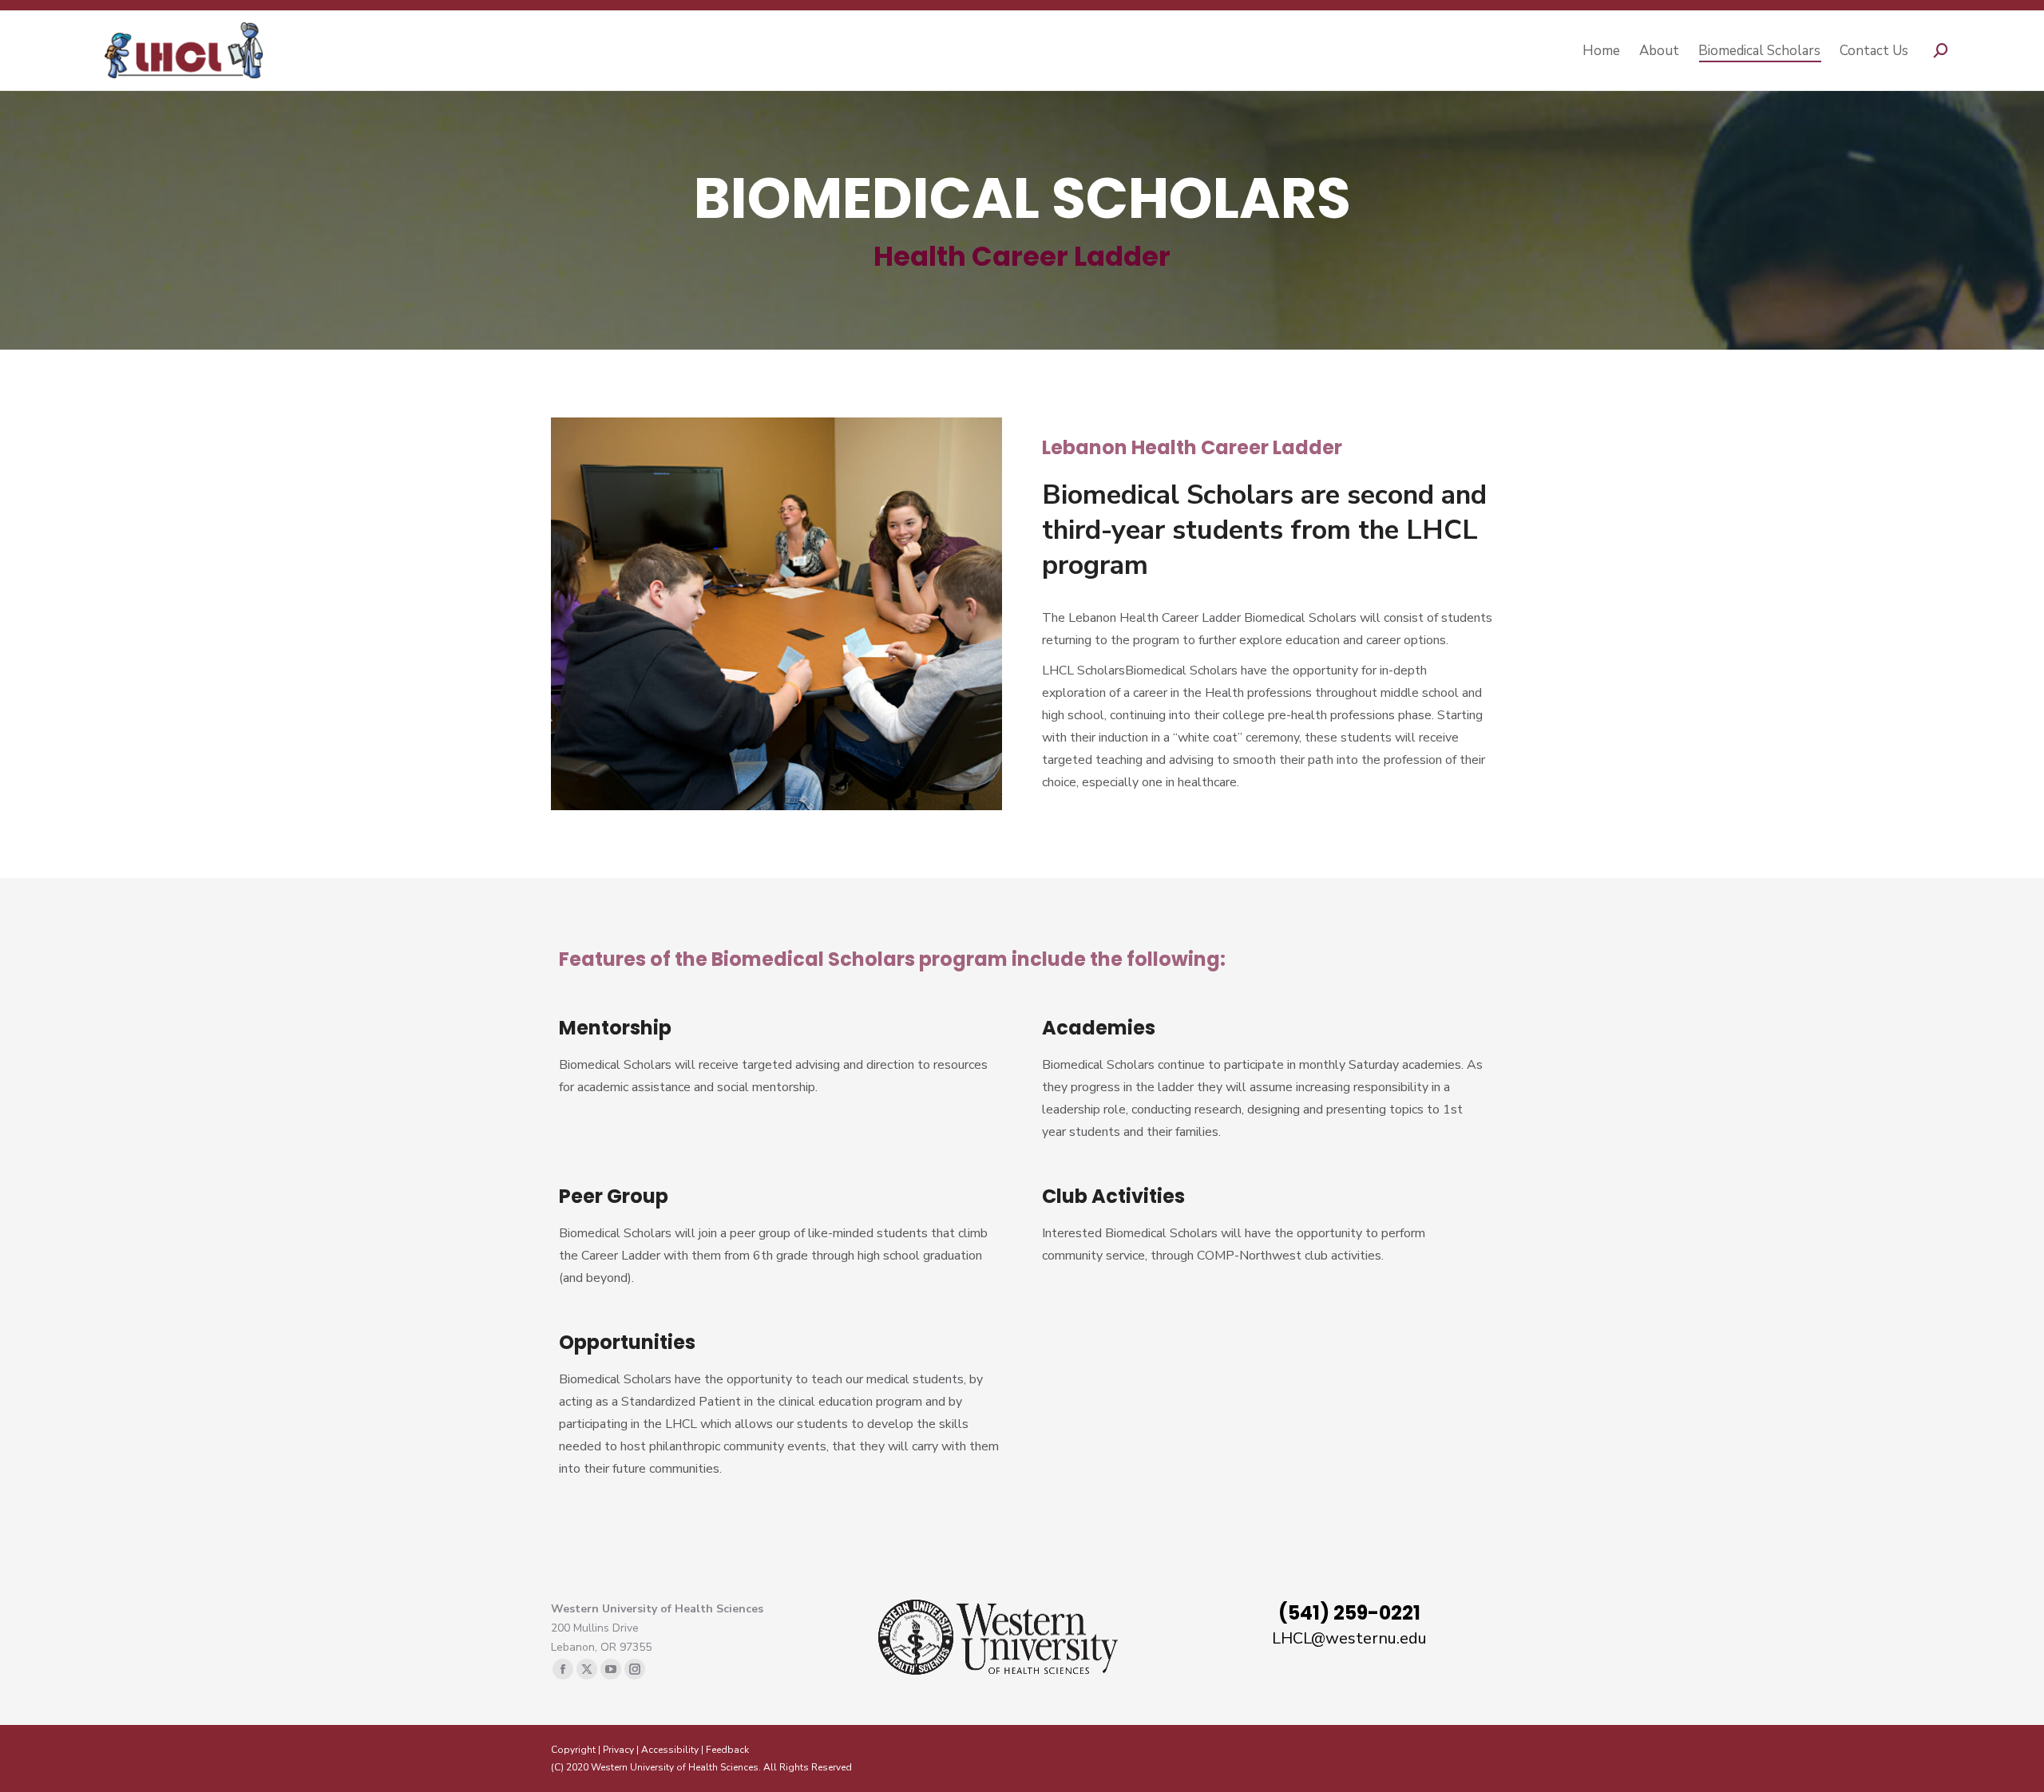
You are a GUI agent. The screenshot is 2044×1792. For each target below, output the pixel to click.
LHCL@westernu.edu (1349, 1638)
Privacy (618, 1750)
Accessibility (670, 1750)
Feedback (727, 1750)
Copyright (573, 1750)
